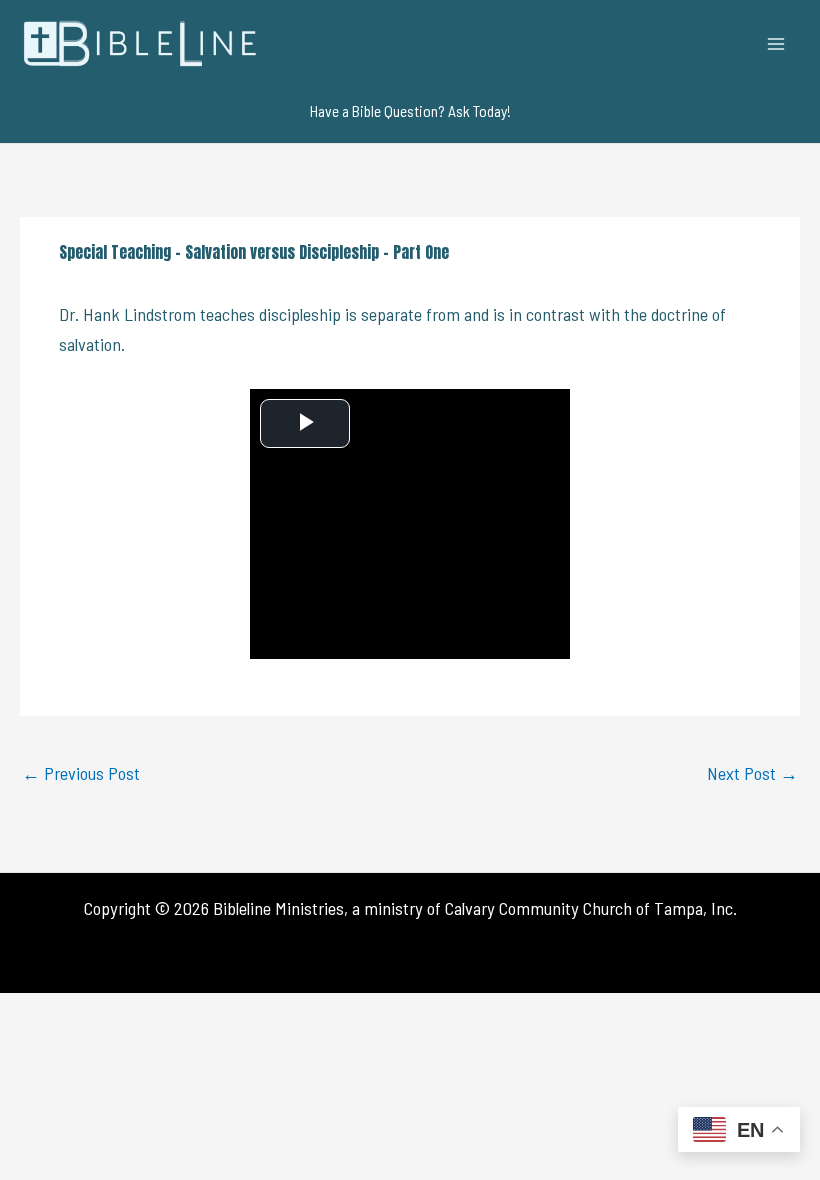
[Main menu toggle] (776, 43)
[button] (410, 111)
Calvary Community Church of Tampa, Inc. (591, 908)
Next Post (752, 773)
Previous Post (81, 773)
